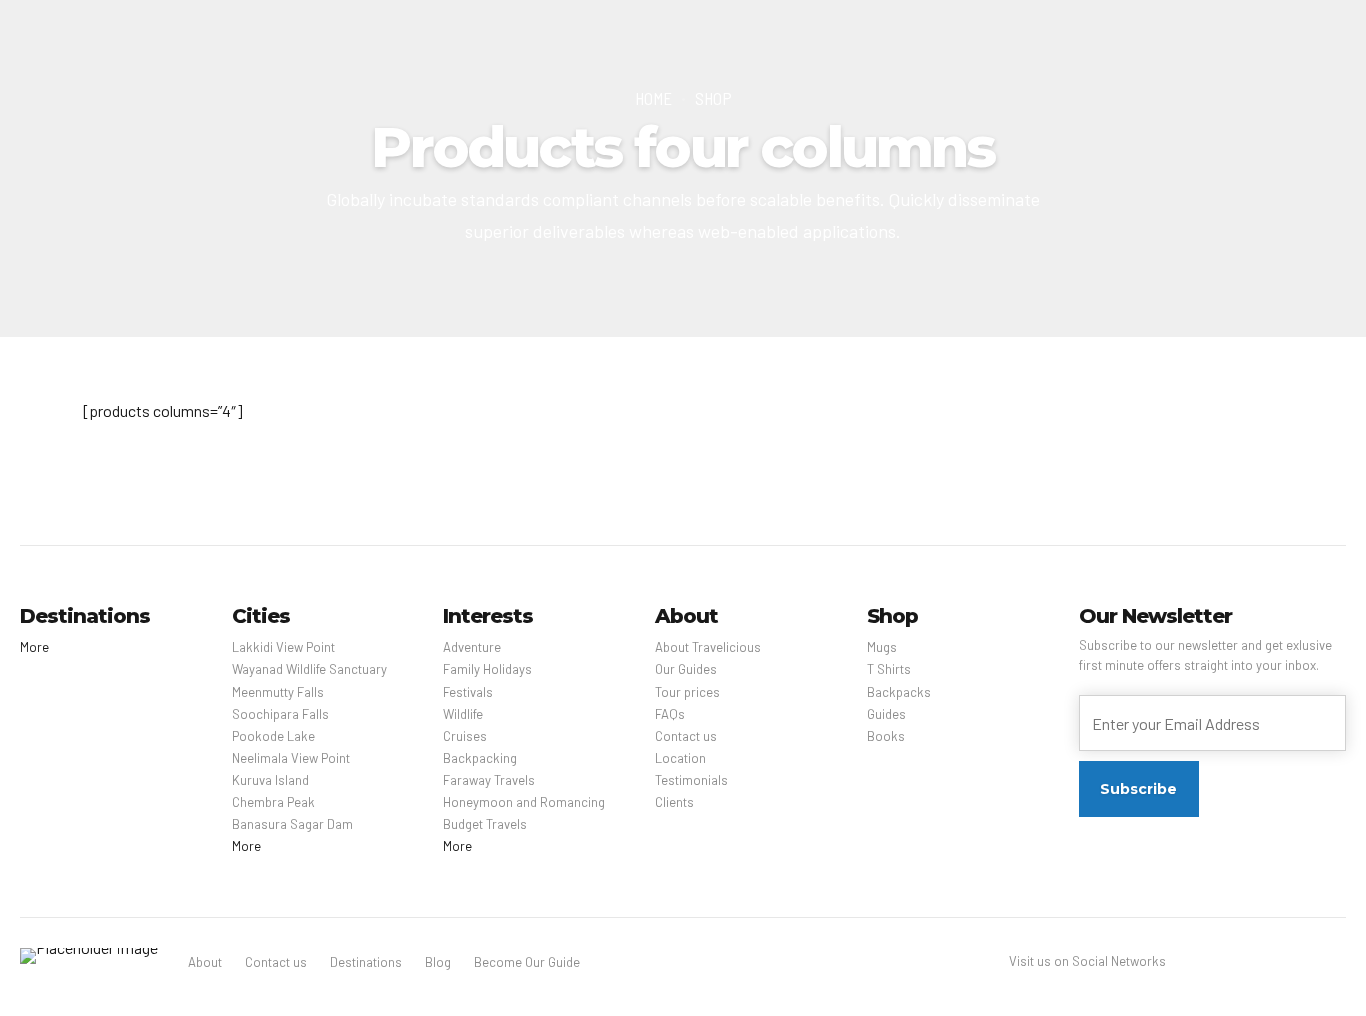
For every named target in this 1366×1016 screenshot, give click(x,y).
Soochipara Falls (280, 714)
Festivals (468, 692)
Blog (438, 962)
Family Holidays (487, 669)
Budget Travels (485, 824)
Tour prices (687, 692)
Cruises (465, 736)
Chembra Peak (273, 802)
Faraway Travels (489, 780)
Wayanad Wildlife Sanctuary (309, 669)
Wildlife (463, 714)
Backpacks (899, 692)
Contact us (686, 736)
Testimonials (691, 780)
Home (653, 98)
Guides (886, 714)
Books (886, 736)
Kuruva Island (270, 780)
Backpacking (480, 758)
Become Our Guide (527, 962)
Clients (674, 802)
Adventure (472, 647)
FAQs (670, 714)
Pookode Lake (273, 736)
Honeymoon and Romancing (524, 802)
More (34, 647)
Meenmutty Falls (278, 692)
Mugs (882, 647)
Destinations (366, 962)
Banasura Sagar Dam (292, 824)
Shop (713, 98)
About (205, 962)
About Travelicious (708, 647)
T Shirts (889, 669)
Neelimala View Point (291, 758)
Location (680, 758)
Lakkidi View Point (283, 647)
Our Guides (686, 669)
